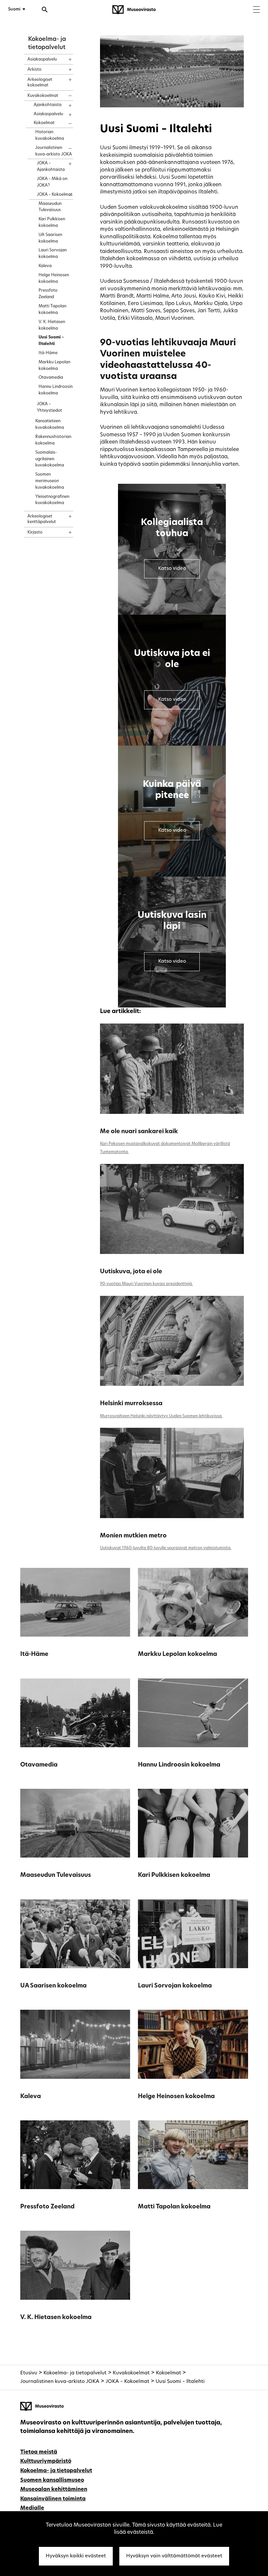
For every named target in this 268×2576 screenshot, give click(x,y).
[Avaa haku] (45, 10)
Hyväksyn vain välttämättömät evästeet (174, 2556)
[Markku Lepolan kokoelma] (193, 1602)
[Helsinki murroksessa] (172, 1341)
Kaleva (31, 2097)
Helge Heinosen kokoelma (176, 2097)
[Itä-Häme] (75, 1602)
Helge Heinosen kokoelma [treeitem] (54, 279)
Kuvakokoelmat (131, 2373)
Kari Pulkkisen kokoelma (174, 1875)
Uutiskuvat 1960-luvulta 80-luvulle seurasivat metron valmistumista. (166, 1548)
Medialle (32, 2508)
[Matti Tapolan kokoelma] (193, 2155)
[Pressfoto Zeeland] (75, 2155)
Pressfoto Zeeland (47, 2207)
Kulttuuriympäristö (46, 2461)
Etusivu (29, 2373)
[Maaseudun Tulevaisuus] (75, 1823)
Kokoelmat (168, 2373)
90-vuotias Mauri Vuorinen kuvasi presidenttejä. (146, 1284)
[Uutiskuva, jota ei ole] (172, 1209)
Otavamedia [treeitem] (51, 378)
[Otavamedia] (75, 1713)
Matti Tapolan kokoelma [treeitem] (52, 310)
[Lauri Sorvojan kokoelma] (193, 1934)
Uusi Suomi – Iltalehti (180, 2382)
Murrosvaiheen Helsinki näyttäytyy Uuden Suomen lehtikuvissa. (161, 1416)
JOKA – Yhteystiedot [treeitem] (50, 408)
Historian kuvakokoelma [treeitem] (50, 136)
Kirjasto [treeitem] (35, 533)
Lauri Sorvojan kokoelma (175, 1986)
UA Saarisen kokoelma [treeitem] (50, 238)
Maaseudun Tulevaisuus (56, 1875)
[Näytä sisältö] (64, 57)
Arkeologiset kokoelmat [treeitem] (40, 83)
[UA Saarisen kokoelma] (75, 1934)
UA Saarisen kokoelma (53, 1986)
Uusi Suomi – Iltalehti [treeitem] (51, 341)
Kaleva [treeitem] (45, 266)
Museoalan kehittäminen (54, 2490)
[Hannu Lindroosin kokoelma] (193, 1713)
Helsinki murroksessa (131, 1404)
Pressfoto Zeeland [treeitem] (48, 294)
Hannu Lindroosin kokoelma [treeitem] (56, 390)
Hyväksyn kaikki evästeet (76, 2556)
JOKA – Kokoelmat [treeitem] (55, 195)
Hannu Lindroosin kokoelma (179, 1765)
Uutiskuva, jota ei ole (131, 1272)
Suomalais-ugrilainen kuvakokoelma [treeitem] (50, 459)
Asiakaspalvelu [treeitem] (42, 60)
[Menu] (256, 10)
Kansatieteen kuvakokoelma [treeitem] (50, 425)
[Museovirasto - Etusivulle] (134, 10)
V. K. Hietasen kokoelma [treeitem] (52, 325)
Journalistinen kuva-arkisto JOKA (60, 2382)
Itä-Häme (34, 1654)
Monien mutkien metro (133, 1536)
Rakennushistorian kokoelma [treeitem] (53, 440)
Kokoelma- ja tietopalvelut (75, 2373)
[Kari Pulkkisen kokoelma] (193, 1823)
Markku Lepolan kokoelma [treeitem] (54, 366)
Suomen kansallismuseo (52, 2480)
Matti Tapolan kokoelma (174, 2207)
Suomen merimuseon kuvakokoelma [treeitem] (50, 481)
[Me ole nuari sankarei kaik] (172, 1069)
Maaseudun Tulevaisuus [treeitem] (50, 207)
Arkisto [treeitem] (34, 70)
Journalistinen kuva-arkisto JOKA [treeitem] (54, 151)
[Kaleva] (75, 2044)
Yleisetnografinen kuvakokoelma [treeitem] (52, 500)
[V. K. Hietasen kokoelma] (75, 2265)
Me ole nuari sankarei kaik (139, 1132)
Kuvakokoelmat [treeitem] (43, 96)
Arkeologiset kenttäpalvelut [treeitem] (42, 519)
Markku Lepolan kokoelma (177, 1654)
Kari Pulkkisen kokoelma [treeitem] (52, 223)
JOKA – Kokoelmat (127, 2382)
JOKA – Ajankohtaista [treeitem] (51, 167)
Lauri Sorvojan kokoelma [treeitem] (53, 254)
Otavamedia (39, 1765)
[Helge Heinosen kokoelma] (193, 2044)
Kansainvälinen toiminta (53, 2499)
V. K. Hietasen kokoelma (56, 2318)
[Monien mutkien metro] (172, 1473)
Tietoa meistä (39, 2452)
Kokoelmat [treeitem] (44, 123)
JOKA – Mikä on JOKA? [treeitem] (52, 182)
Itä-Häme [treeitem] (48, 353)
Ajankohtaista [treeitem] (48, 105)
